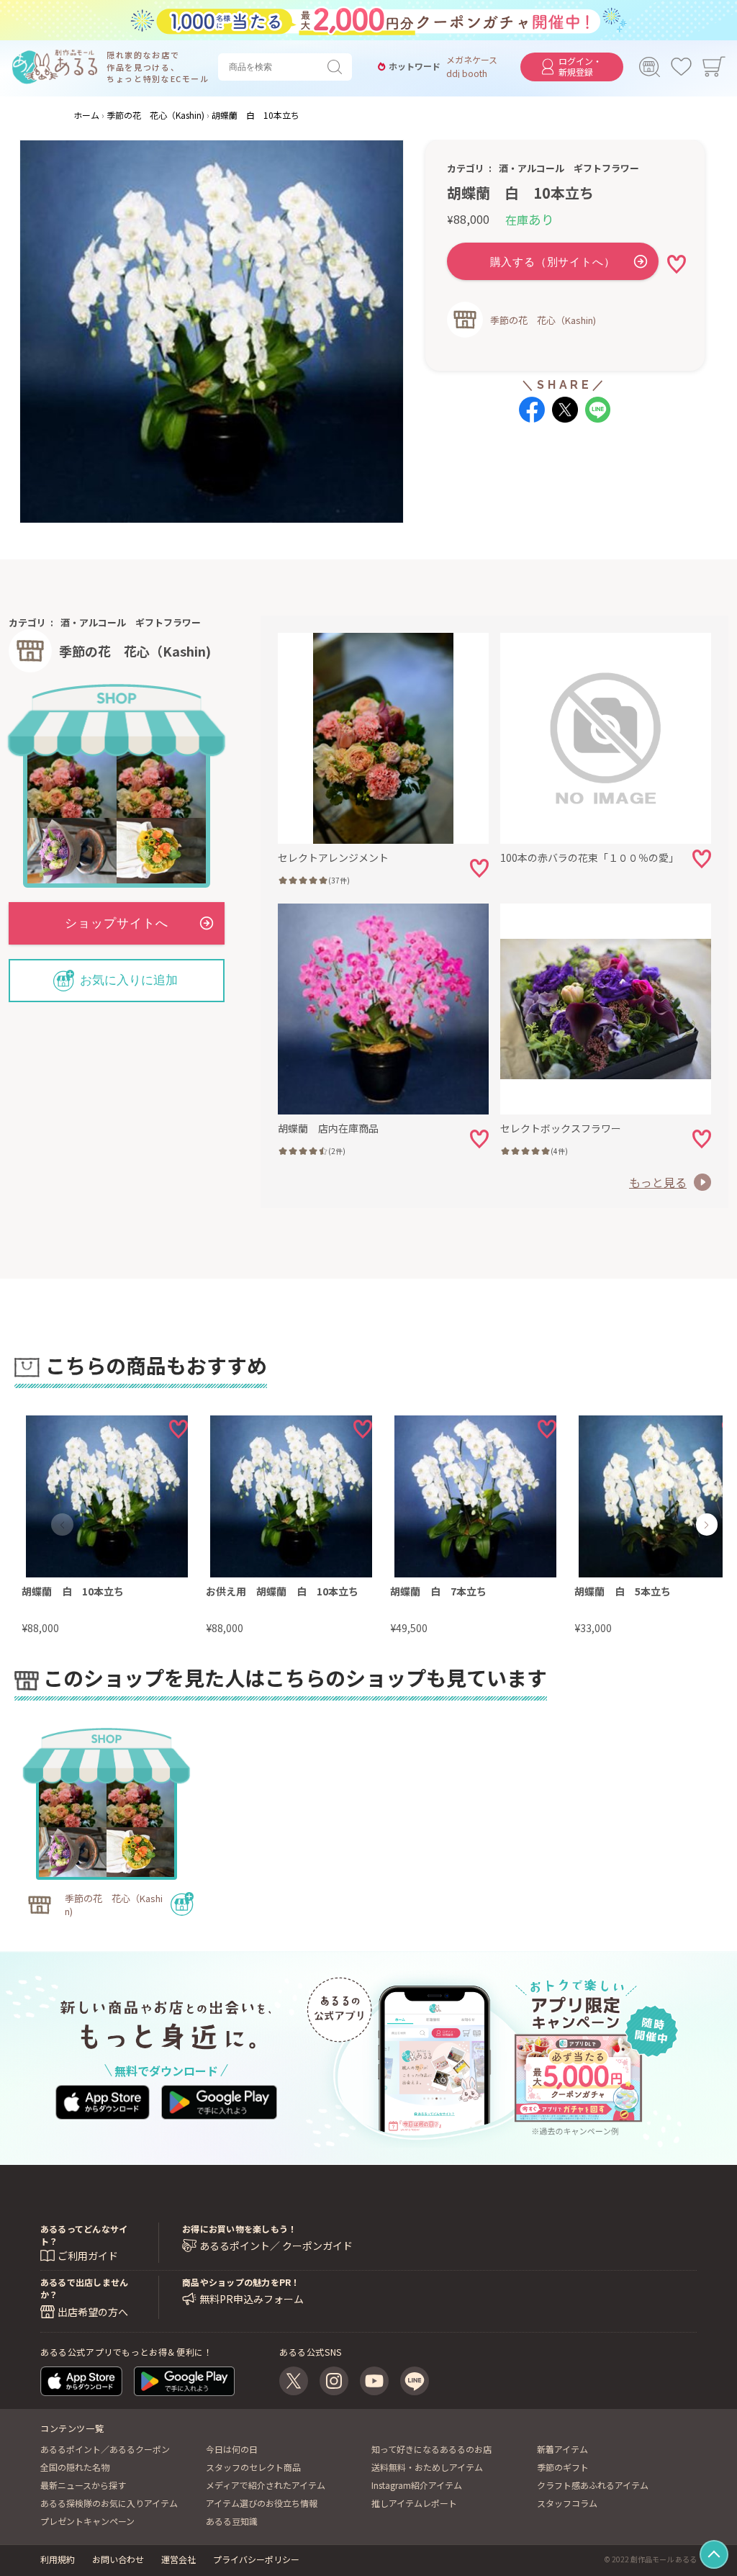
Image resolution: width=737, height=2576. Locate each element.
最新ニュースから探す (83, 2485)
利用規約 (58, 2559)
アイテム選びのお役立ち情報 (262, 2503)
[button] (63, 1525)
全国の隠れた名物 (75, 2467)
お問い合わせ (118, 2559)
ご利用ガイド (88, 2256)
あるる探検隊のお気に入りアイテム (109, 2503)
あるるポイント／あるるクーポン (105, 2449)
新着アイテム (562, 2449)
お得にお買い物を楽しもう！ (239, 2229)
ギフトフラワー (606, 168)
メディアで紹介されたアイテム (266, 2485)
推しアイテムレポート (414, 2503)
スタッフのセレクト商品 (253, 2467)
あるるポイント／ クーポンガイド (276, 2246)
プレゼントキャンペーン (87, 2521)
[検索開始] (338, 67)
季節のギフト (563, 2467)
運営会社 (178, 2559)
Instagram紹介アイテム (417, 2485)
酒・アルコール (532, 168)
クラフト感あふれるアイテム (593, 2485)
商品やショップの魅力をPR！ (241, 2282)
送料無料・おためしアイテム (427, 2467)
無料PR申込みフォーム (252, 2299)
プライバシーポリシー (256, 2559)
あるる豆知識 (232, 2521)
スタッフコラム (567, 2503)
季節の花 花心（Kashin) (543, 320)
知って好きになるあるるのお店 (431, 2449)
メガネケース (472, 60)
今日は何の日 (232, 2449)
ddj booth (467, 73)
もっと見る (658, 1182)
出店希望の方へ (93, 2312)
